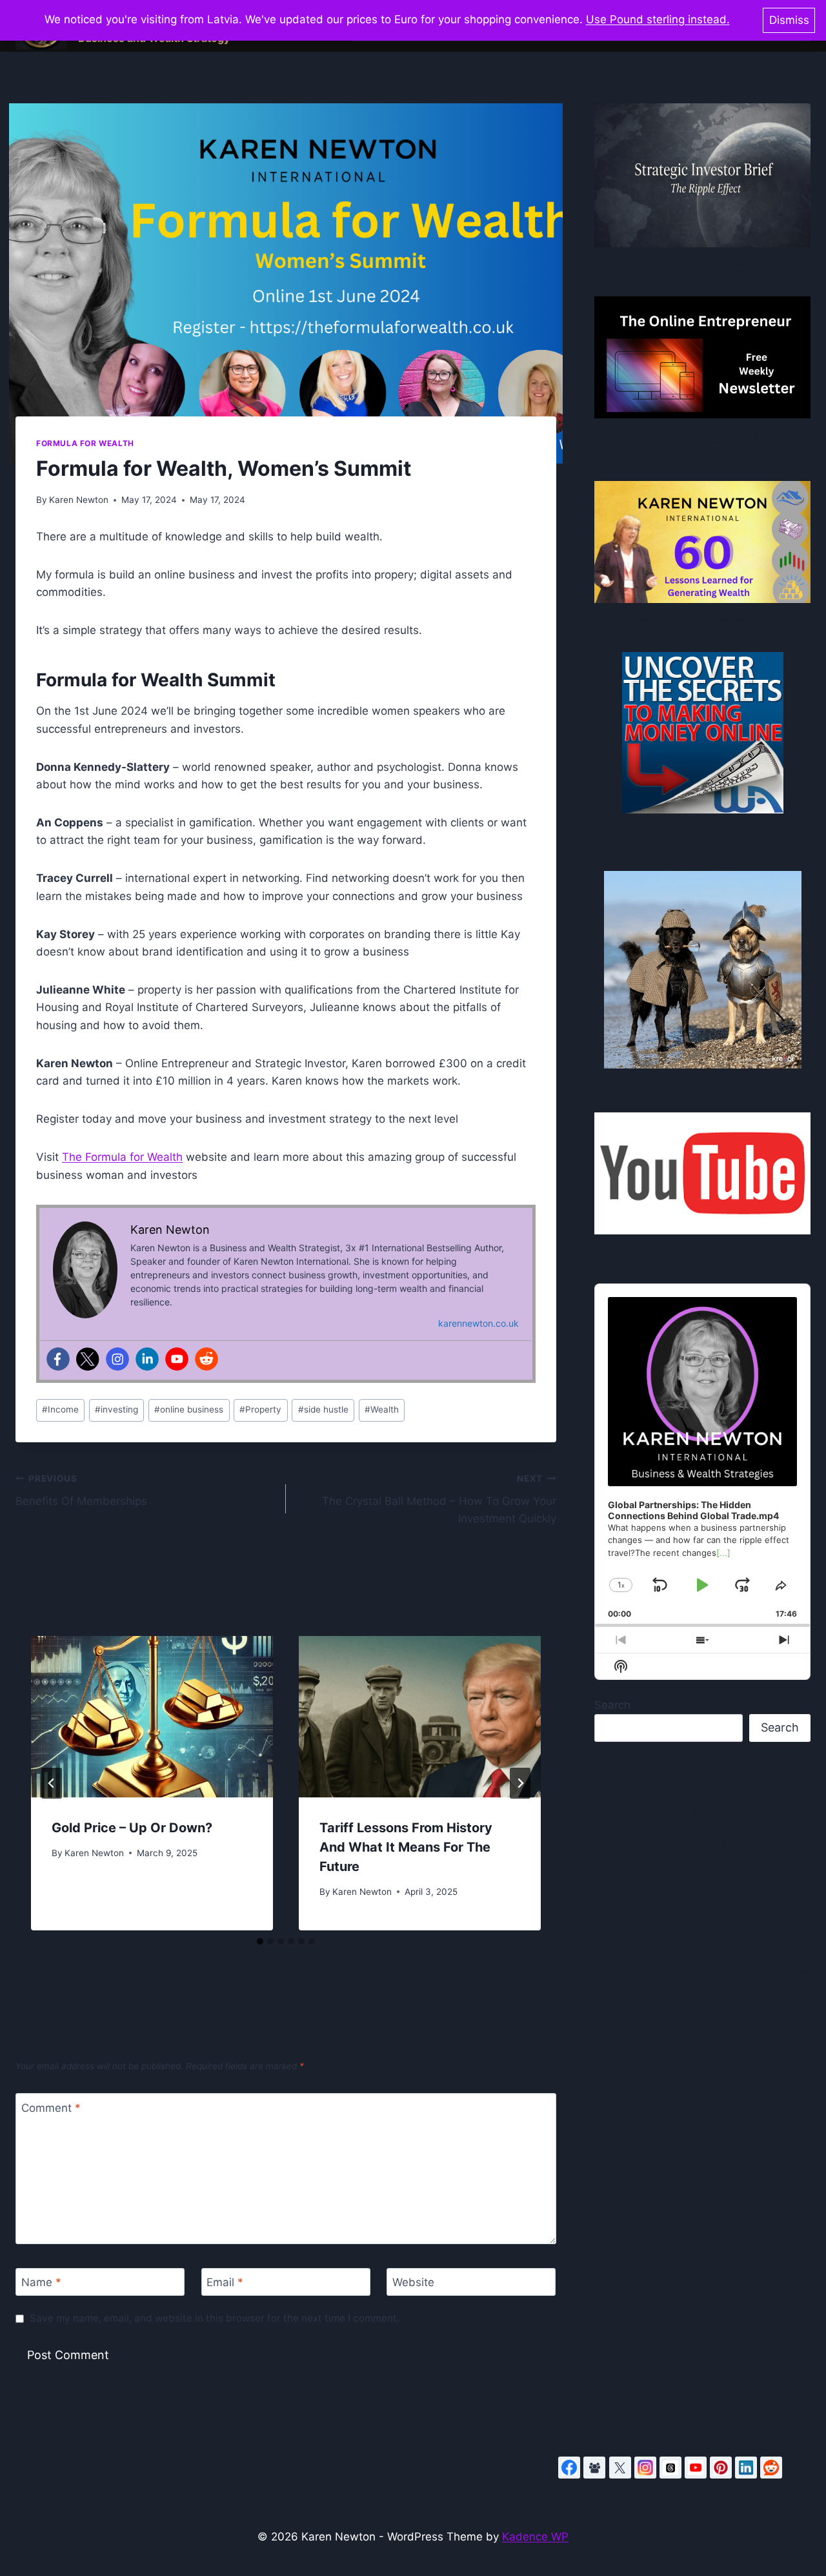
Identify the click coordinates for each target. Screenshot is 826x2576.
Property (260, 1409)
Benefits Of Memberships (81, 1490)
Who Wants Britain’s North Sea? (693, 1881)
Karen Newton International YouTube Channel (702, 1251)
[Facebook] (58, 1359)
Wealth (382, 1409)
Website (413, 2282)
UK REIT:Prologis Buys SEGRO (689, 1846)
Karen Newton (79, 500)
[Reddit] (206, 1359)
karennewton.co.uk (478, 1323)
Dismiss (789, 20)
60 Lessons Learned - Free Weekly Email (703, 619)
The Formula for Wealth (122, 1157)
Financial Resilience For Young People (709, 1972)
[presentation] (152, 1717)
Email (225, 2282)
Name (41, 2282)
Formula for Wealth (85, 443)
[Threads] (670, 2468)
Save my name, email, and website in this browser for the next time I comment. (215, 2318)
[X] (620, 2468)
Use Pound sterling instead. (658, 19)
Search (612, 1705)
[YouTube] (696, 2468)
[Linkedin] (147, 1359)
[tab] (260, 1941)
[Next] (520, 1783)
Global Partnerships (662, 1811)
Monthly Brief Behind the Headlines (703, 263)
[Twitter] (88, 1359)
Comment (51, 2107)
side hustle (323, 1409)
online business (189, 1409)
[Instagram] (117, 1359)
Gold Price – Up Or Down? (132, 1828)
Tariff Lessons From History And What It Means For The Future (406, 1847)
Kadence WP (535, 2537)
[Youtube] (177, 1359)
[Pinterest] (721, 2468)
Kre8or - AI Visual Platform (702, 1079)
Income (60, 1409)
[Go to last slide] (52, 1783)
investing (116, 1409)
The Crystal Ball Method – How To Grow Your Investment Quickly (439, 1499)
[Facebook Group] (594, 2468)
